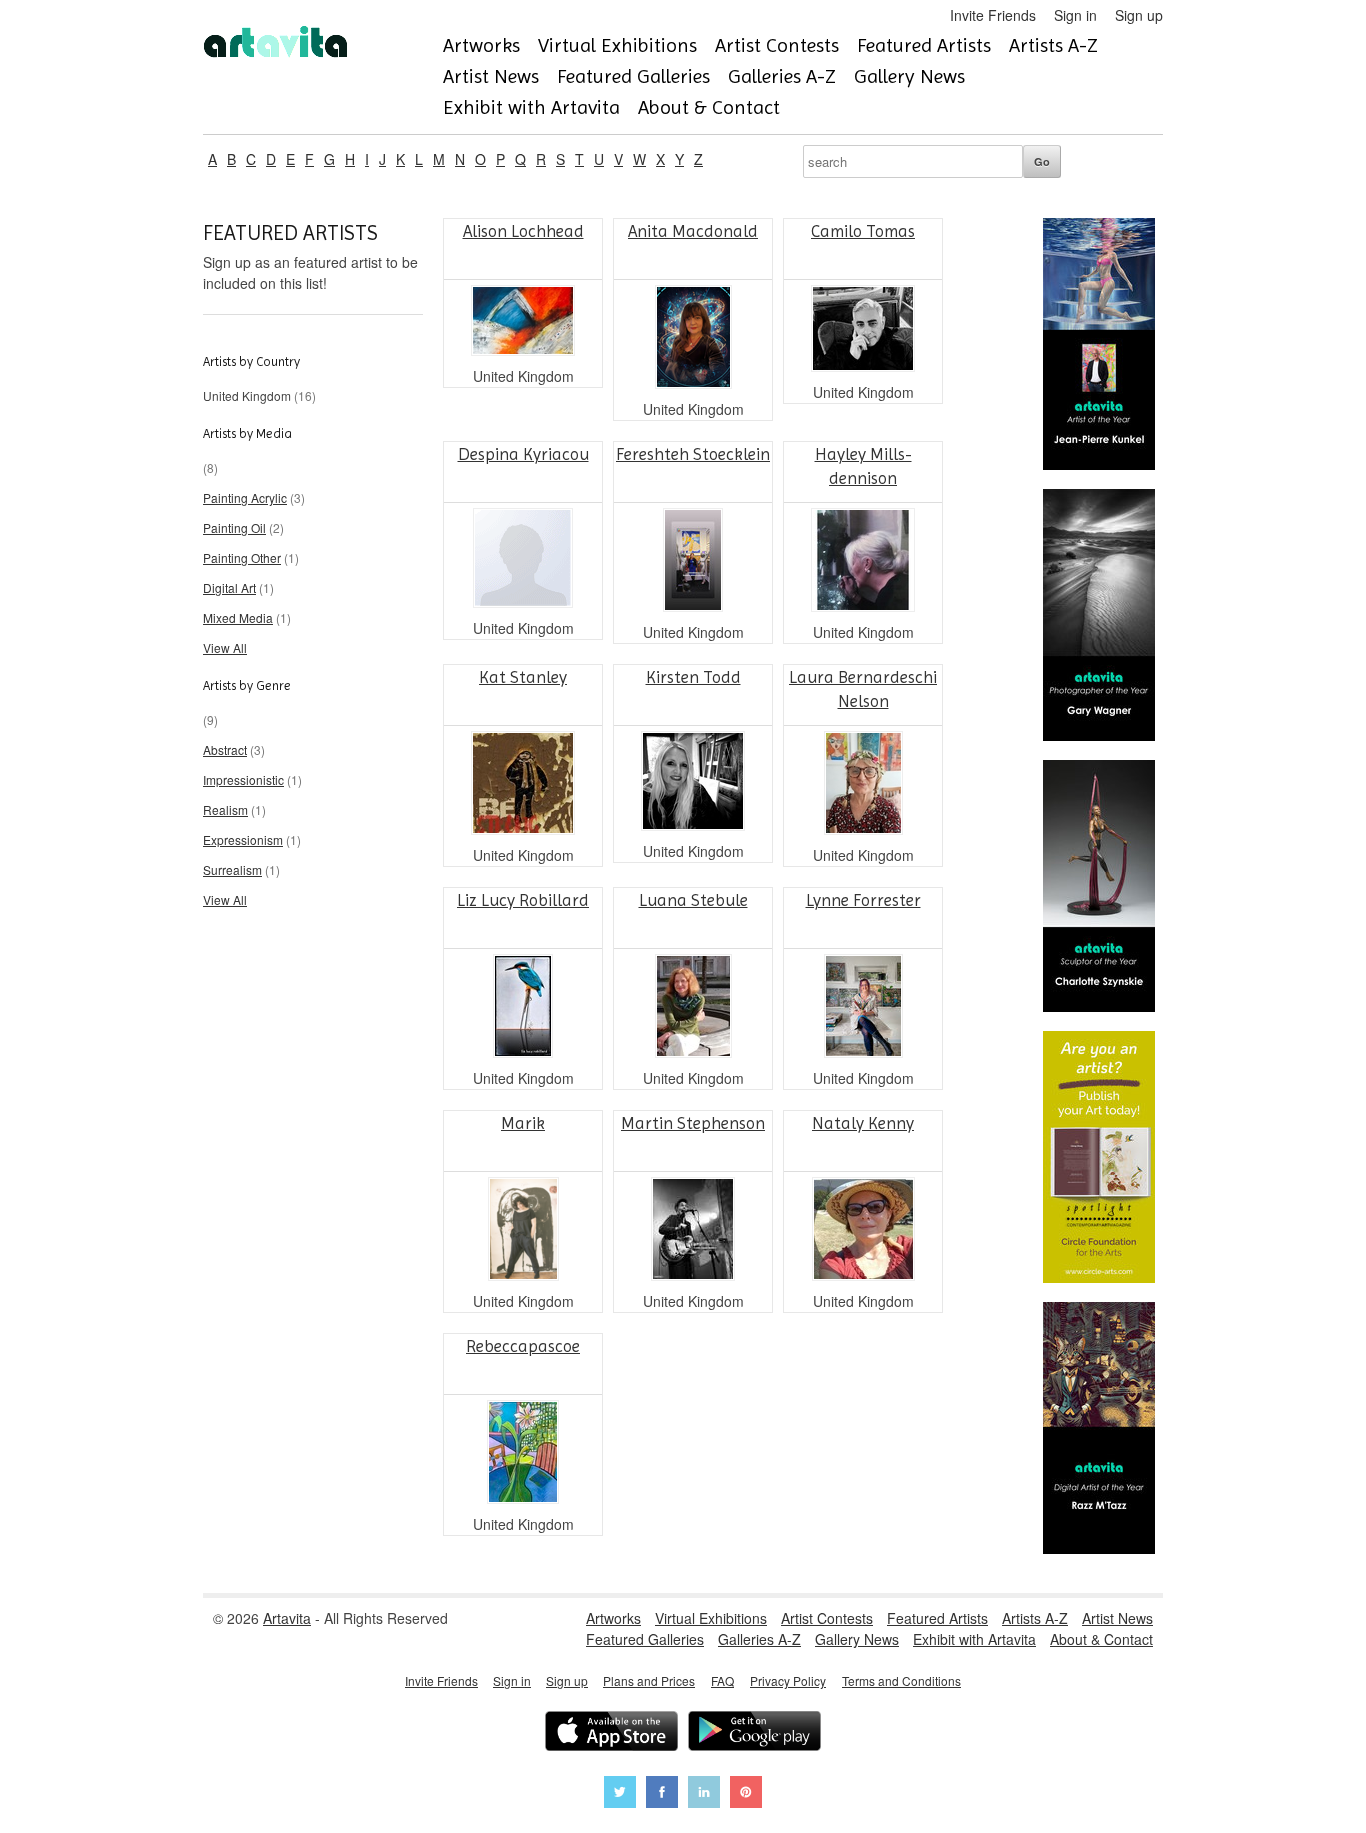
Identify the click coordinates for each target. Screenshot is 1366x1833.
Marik (523, 1123)
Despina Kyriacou (523, 454)
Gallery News (909, 76)
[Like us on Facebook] (662, 1794)
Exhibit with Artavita (531, 107)
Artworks (481, 45)
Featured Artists (924, 45)
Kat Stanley (523, 677)
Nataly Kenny (863, 1123)
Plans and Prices (649, 1680)
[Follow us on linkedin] (704, 1794)
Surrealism (232, 869)
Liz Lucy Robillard (523, 900)
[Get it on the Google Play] (754, 1733)
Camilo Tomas (863, 231)
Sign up (1139, 15)
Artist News (491, 76)
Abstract (225, 749)
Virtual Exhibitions (617, 45)
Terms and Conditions (901, 1680)
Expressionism (243, 839)
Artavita (287, 1618)
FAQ (722, 1680)
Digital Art (229, 587)
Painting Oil (234, 527)
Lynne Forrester (863, 900)
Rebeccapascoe (523, 1346)
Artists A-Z (1053, 45)
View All (225, 647)
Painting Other (242, 557)
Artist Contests (777, 45)
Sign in (1075, 15)
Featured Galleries (633, 76)
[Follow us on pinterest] (746, 1794)
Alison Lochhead (523, 231)
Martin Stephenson (693, 1123)
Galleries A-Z (782, 76)
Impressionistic (243, 779)
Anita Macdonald (693, 231)
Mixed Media (238, 617)
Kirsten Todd (693, 677)
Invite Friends (993, 15)
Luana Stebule (693, 900)
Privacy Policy (788, 1680)
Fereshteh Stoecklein (693, 454)
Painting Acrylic (245, 497)
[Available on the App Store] (611, 1733)
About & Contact (709, 107)
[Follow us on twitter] (620, 1794)
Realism (225, 809)
